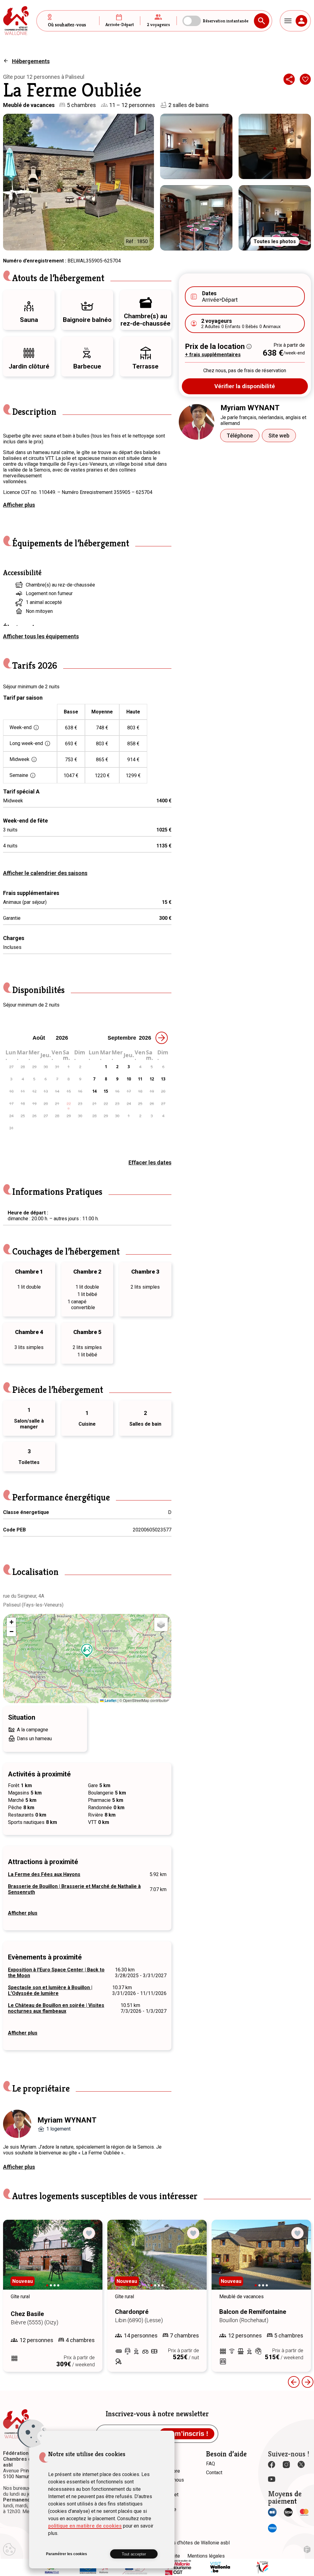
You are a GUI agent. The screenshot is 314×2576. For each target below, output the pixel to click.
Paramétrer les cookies (67, 2554)
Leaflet (110, 1700)
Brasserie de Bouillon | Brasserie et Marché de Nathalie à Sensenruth (74, 1889)
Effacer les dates (150, 1162)
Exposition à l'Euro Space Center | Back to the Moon (56, 1973)
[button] (87, 1651)
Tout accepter (134, 2554)
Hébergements (31, 61)
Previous (294, 2382)
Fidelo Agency (307, 2549)
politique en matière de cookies (85, 2526)
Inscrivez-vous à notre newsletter (157, 2414)
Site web (279, 436)
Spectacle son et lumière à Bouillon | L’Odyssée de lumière (50, 1990)
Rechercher (262, 21)
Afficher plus (19, 505)
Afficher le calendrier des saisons (45, 873)
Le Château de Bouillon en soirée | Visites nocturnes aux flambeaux (56, 2008)
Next (89, 2261)
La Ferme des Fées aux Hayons (44, 1874)
